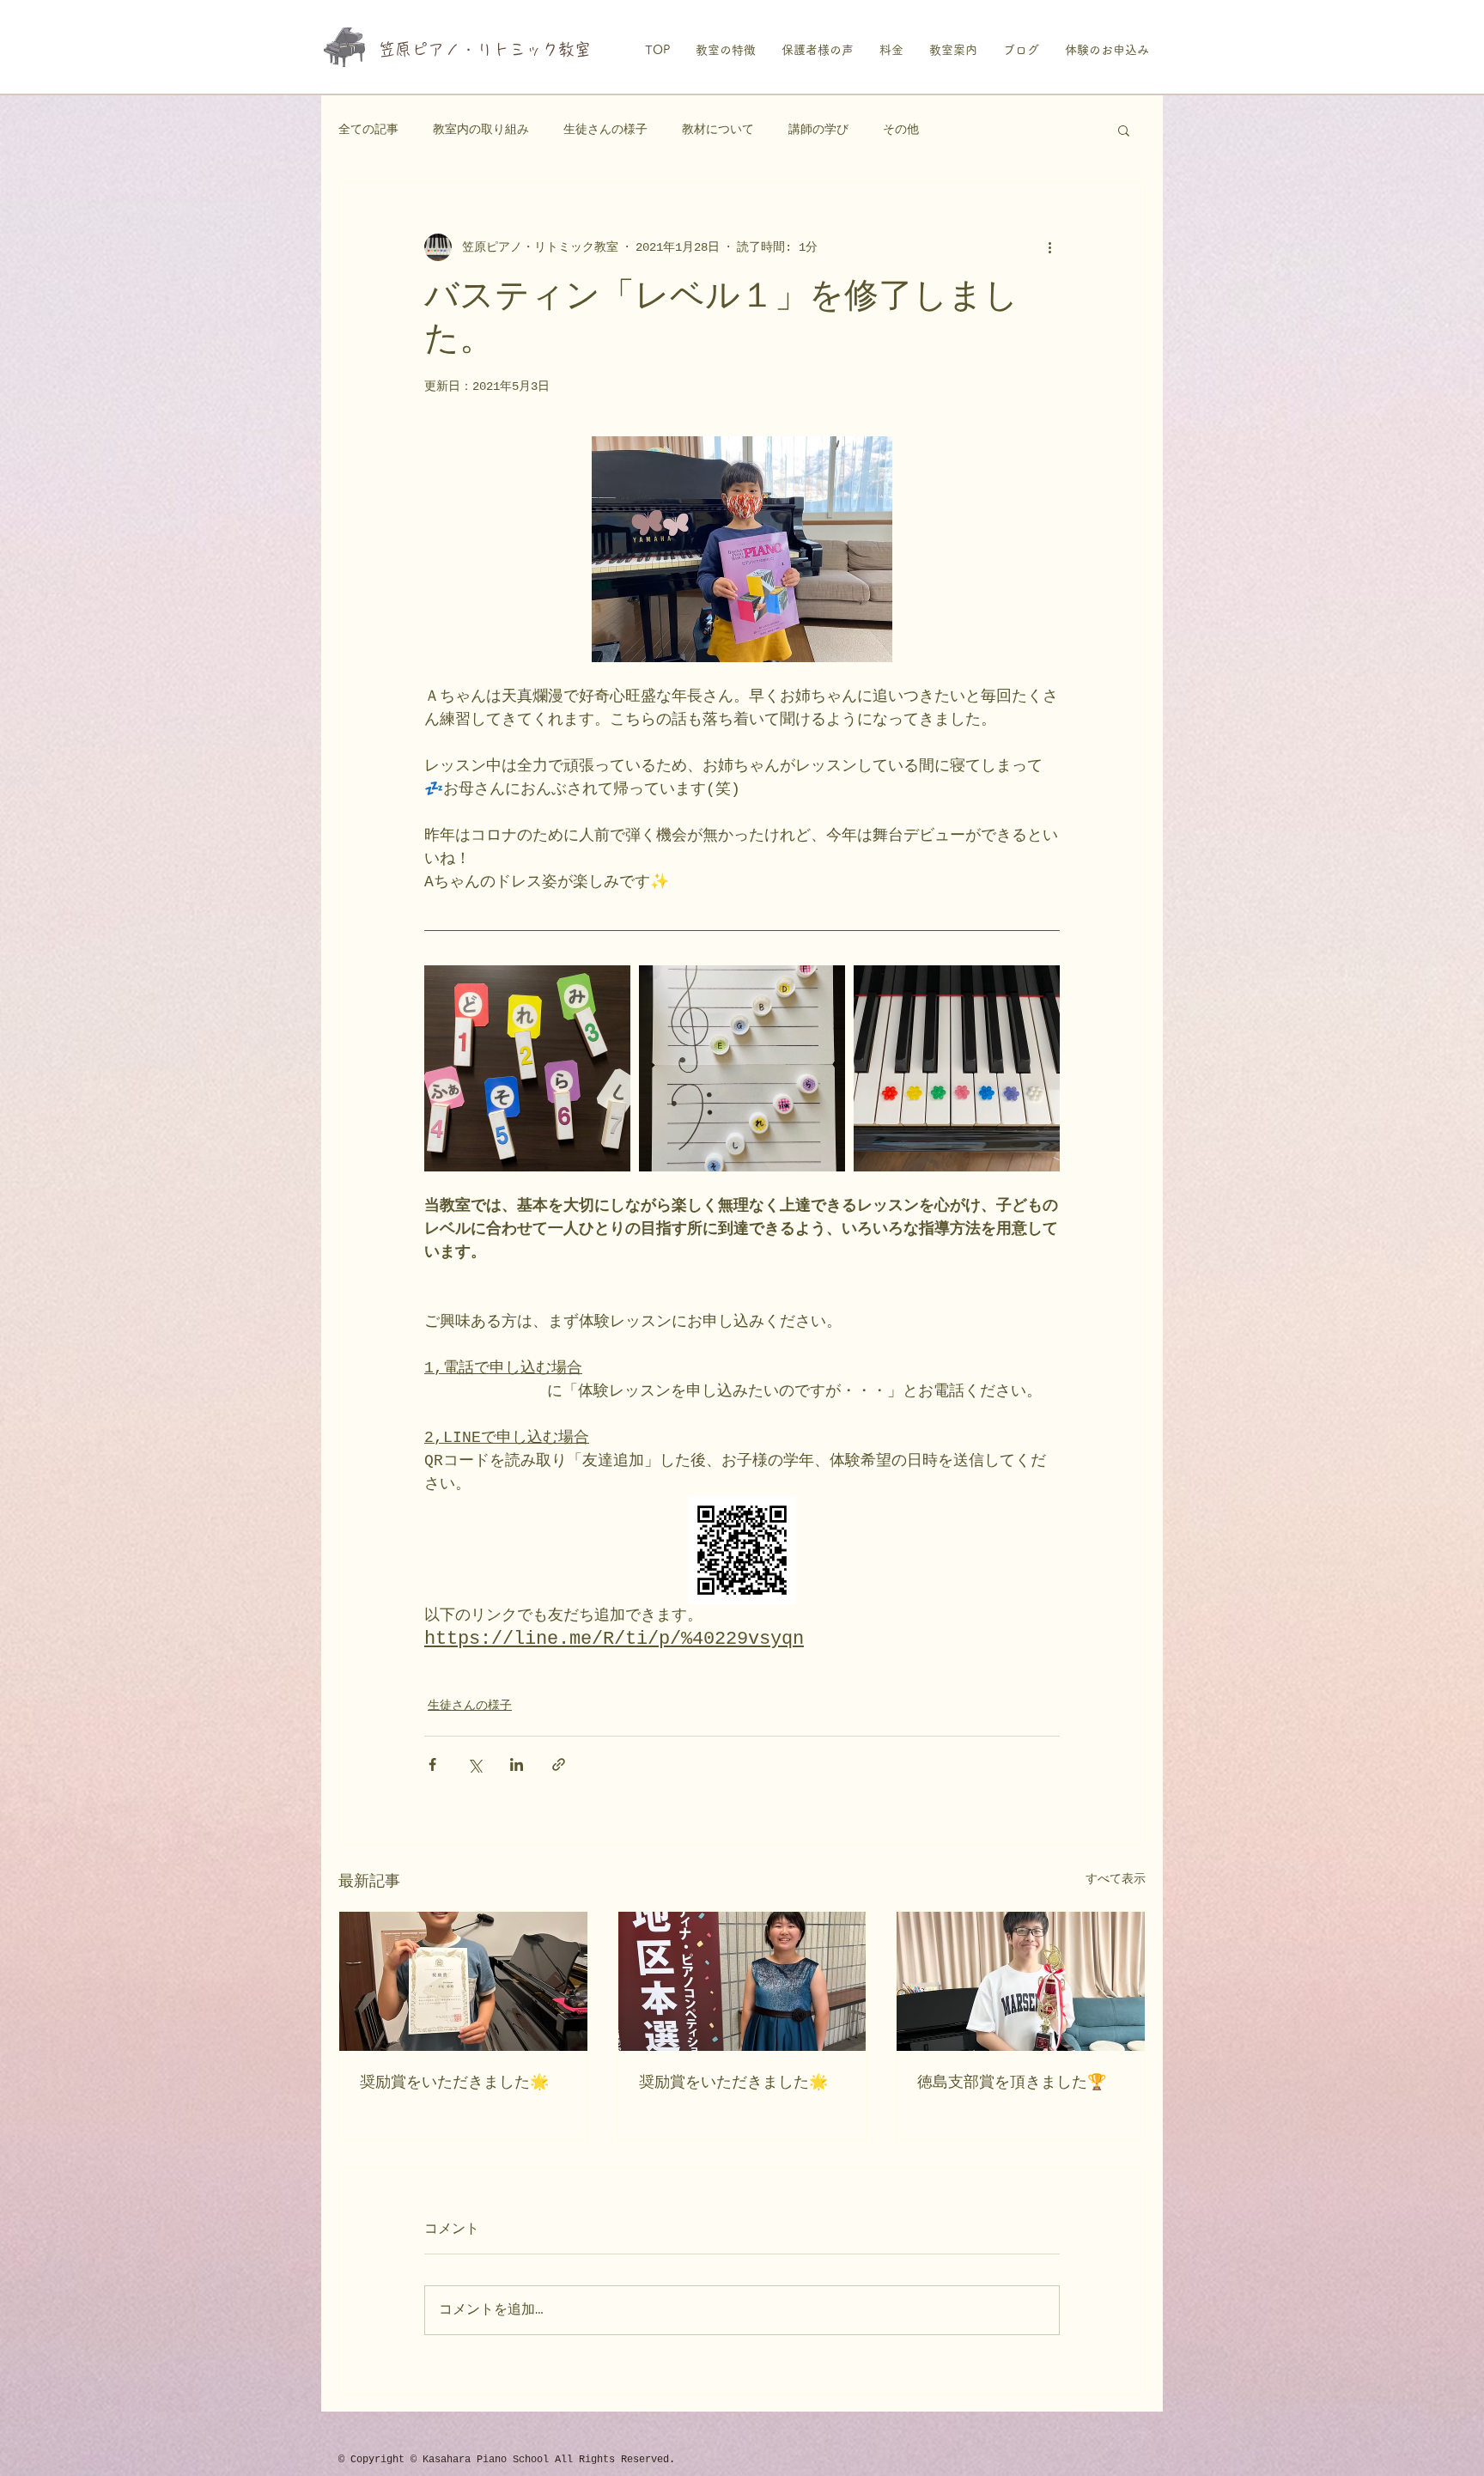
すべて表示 (1116, 1879)
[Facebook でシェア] (432, 1764)
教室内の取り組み (481, 130)
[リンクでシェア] (559, 1764)
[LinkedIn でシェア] (517, 1764)
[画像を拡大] (527, 1068)
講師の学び (818, 130)
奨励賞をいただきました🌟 (454, 2083)
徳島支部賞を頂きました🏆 (1012, 2083)
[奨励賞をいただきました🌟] (463, 1981)
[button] (1124, 130)
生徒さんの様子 (605, 130)
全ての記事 (368, 130)
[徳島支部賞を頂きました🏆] (1021, 1981)
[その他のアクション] (1049, 247)
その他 (901, 130)
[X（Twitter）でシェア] (474, 1764)
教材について (718, 130)
